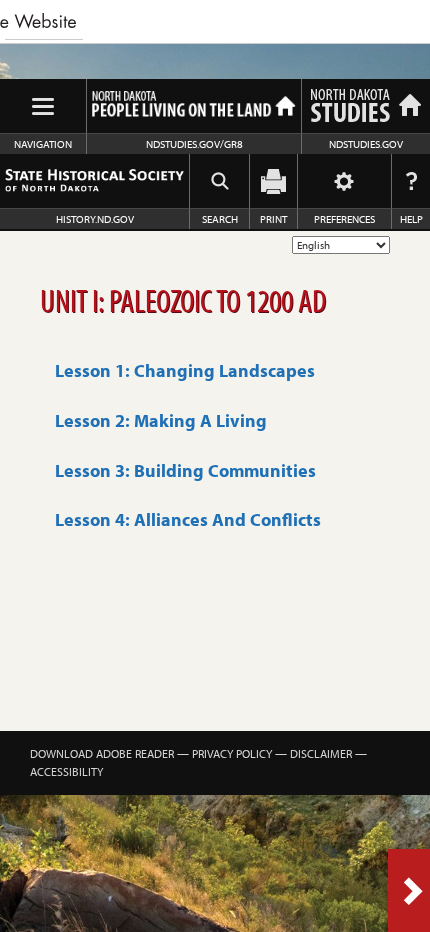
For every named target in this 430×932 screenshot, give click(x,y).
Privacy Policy (232, 753)
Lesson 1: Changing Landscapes (185, 370)
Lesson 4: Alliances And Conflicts (188, 519)
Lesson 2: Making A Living (161, 420)
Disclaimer (321, 753)
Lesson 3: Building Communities (185, 470)
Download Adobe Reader (102, 753)
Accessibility (66, 771)
